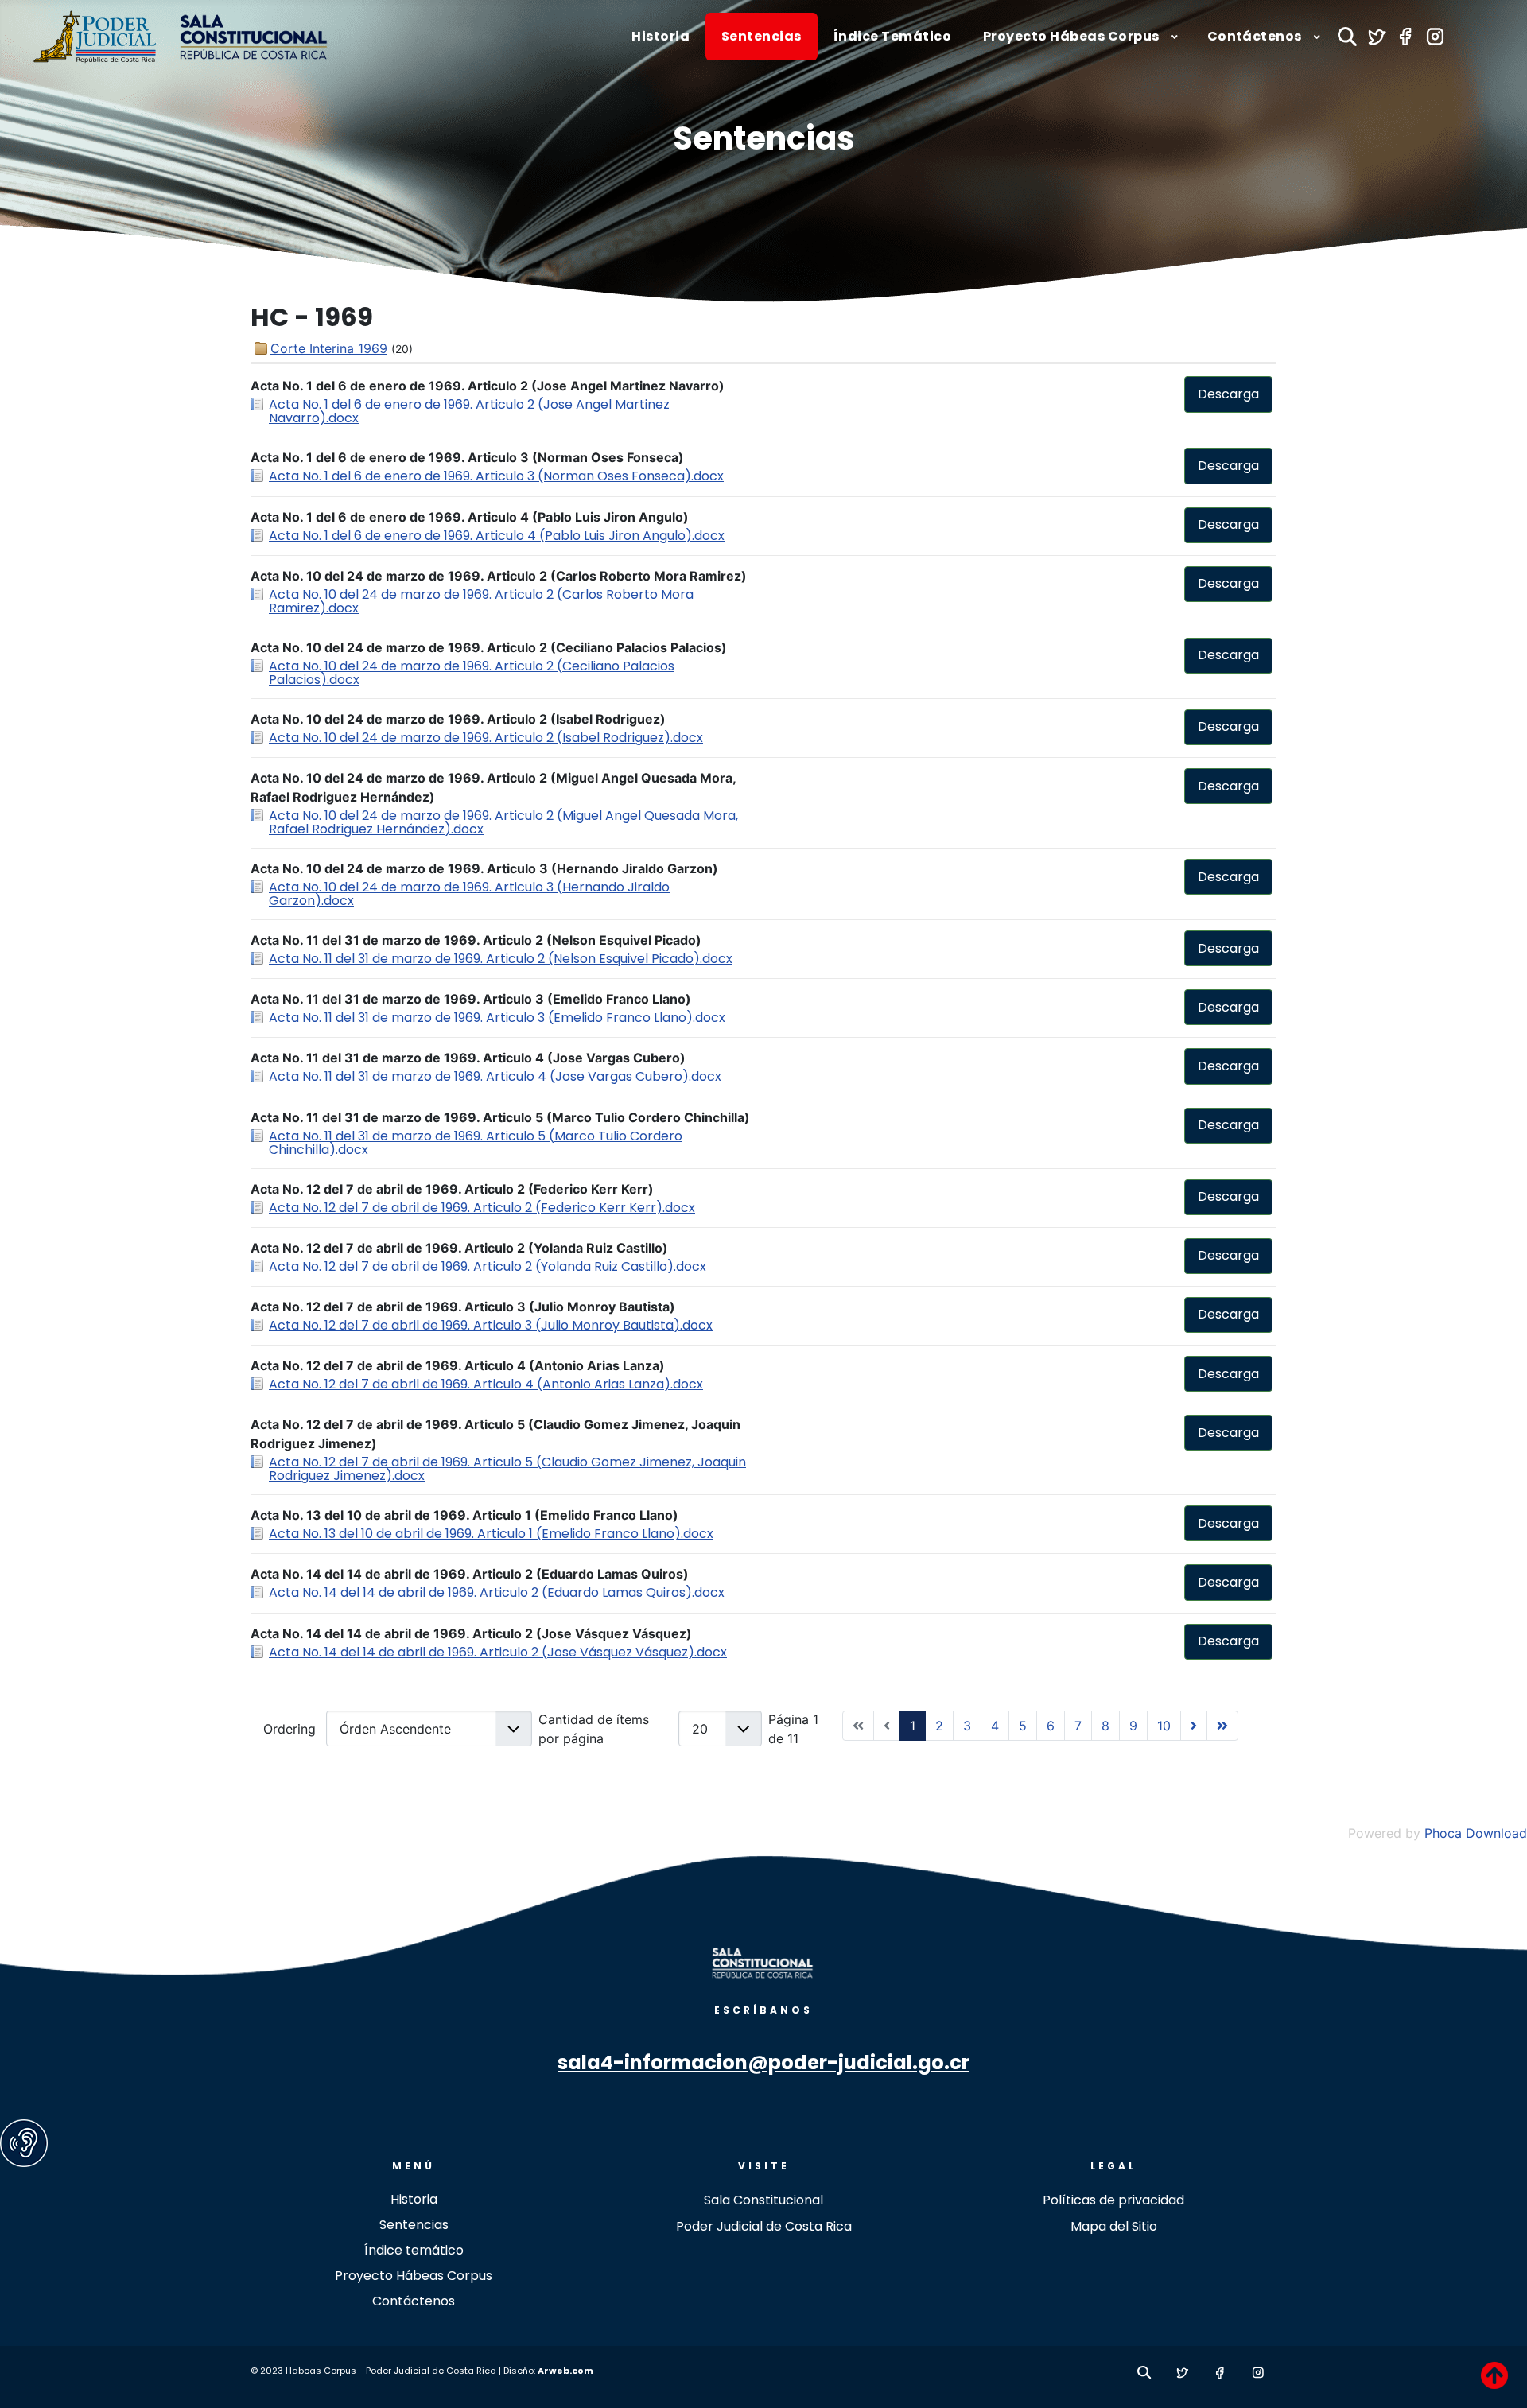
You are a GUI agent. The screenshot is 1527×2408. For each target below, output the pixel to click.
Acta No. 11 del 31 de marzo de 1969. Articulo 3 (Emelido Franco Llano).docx (497, 1018)
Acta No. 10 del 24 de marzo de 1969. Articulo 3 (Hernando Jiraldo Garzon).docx (469, 894)
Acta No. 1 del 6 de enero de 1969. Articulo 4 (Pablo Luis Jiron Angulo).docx (497, 536)
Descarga (1228, 394)
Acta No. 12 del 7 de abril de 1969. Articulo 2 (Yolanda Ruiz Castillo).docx (488, 1266)
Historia (414, 2199)
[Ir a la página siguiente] (1194, 1726)
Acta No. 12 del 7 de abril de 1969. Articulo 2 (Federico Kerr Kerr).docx (482, 1208)
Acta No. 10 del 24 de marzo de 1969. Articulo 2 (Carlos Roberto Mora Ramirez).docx (481, 601)
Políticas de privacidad (1113, 2200)
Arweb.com (565, 2371)
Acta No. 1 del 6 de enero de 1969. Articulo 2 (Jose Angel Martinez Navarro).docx (469, 411)
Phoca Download (1476, 1833)
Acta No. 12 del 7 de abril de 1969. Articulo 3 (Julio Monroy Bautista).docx (491, 1325)
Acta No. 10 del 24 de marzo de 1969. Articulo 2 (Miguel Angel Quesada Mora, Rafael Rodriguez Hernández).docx (503, 822)
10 (1164, 1726)
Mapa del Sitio (1114, 2226)
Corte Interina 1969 (329, 348)
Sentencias (764, 138)
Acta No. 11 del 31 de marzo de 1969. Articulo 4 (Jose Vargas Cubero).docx (495, 1076)
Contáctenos (414, 2301)
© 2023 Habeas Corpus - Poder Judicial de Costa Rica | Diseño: (394, 2371)
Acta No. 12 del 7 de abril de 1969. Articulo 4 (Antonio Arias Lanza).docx (486, 1384)
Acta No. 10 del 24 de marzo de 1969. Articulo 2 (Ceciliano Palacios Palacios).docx (472, 673)
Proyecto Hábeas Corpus (414, 2276)
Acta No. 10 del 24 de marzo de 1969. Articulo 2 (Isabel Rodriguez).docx (486, 738)
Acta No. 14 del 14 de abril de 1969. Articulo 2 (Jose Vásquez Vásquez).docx (498, 1652)
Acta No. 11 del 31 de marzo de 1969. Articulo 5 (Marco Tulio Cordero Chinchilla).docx (476, 1143)
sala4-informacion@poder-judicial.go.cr (763, 2062)
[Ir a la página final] (1222, 1726)
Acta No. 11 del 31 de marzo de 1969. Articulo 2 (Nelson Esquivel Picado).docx (501, 959)
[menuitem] (661, 37)
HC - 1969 (312, 317)
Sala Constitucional (763, 2200)
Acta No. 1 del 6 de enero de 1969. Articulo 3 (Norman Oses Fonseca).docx (496, 476)
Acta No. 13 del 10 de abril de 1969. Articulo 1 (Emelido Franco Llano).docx (491, 1534)
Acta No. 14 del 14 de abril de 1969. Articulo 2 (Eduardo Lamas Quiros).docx (497, 1592)
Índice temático (414, 2250)
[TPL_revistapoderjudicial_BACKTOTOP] (1494, 2375)
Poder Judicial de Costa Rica (764, 2226)
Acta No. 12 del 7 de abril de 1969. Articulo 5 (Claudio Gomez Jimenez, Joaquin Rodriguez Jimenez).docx (507, 1469)
